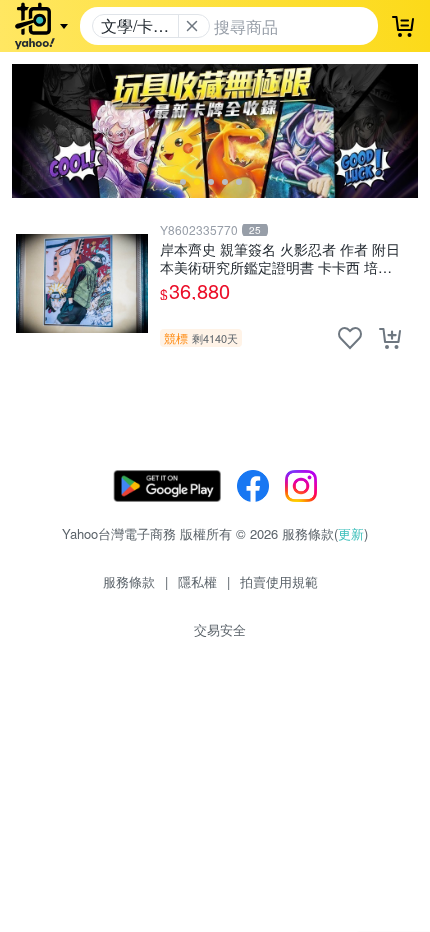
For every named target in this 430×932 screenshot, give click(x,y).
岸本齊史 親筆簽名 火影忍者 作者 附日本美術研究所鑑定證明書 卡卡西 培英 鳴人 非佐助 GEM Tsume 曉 (280, 257)
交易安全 (220, 629)
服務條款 (129, 581)
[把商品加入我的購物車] (390, 338)
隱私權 (197, 581)
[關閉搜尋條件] (192, 26)
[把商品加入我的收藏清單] (350, 338)
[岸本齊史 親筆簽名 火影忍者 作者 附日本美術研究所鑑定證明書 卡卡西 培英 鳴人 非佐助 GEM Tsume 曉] (82, 284)
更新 (351, 533)
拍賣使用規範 (279, 581)
